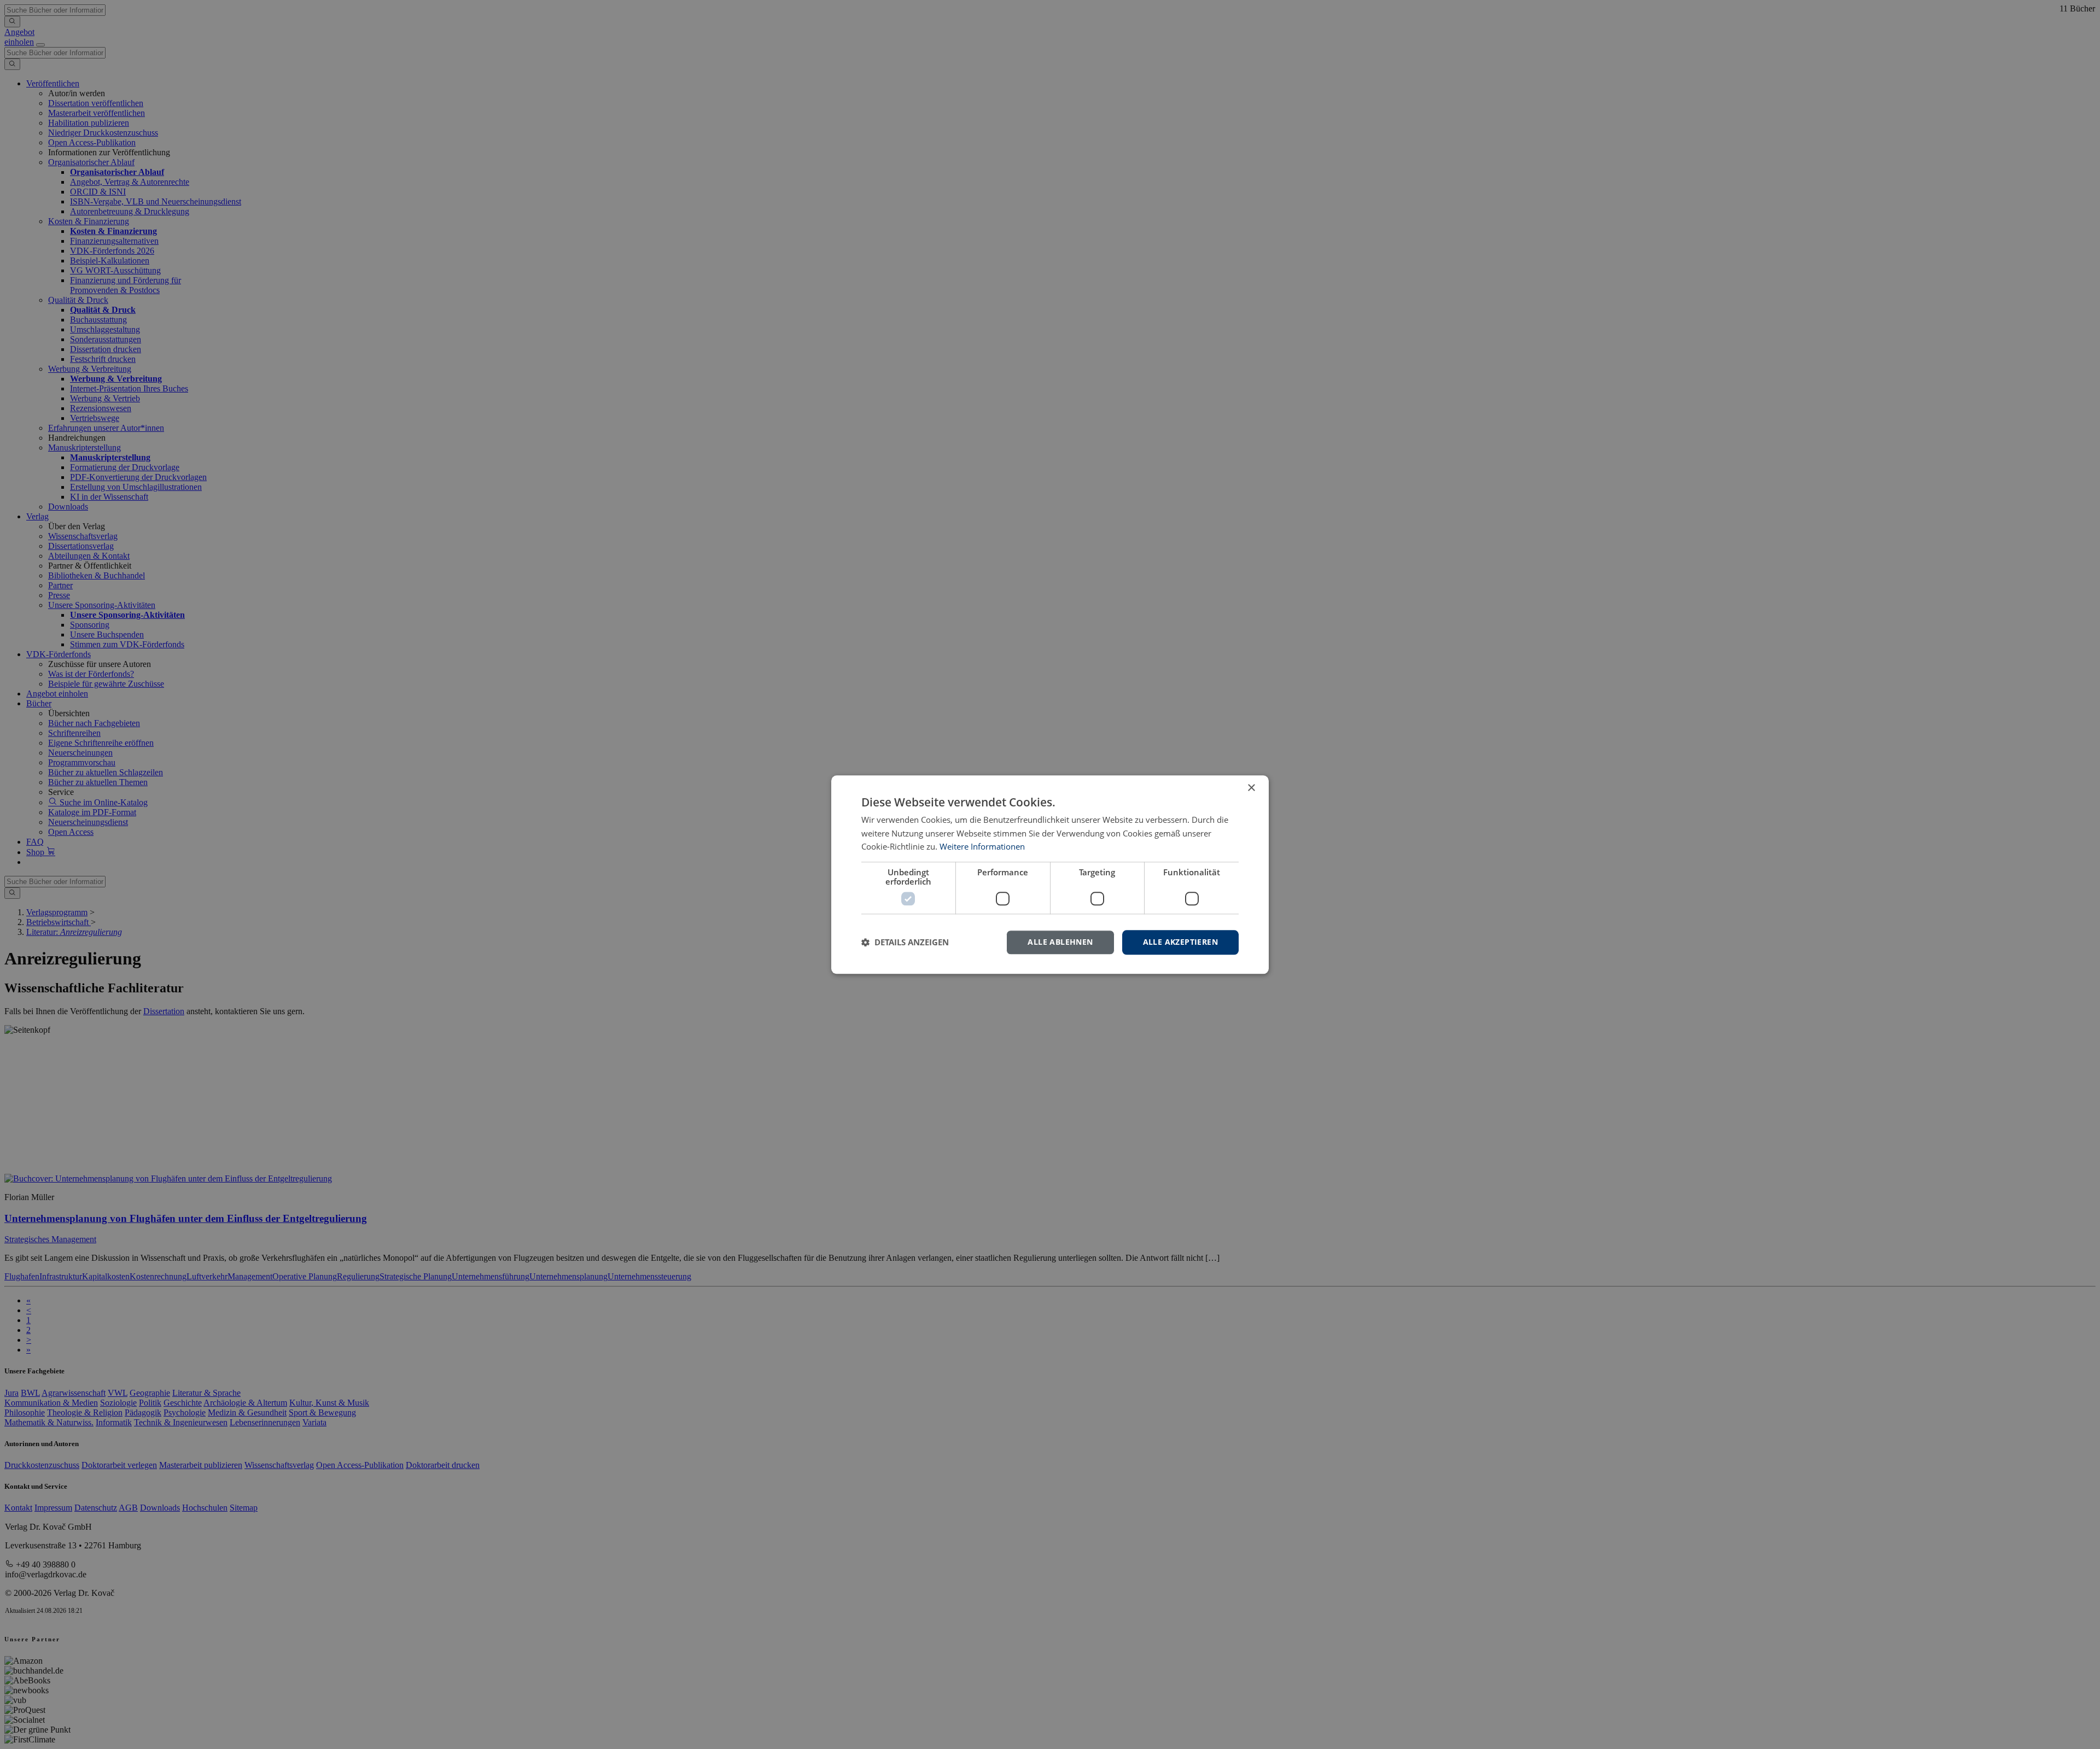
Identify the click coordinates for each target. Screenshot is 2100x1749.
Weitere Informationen (982, 847)
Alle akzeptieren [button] (1180, 942)
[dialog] (1050, 874)
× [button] (1251, 788)
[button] (905, 943)
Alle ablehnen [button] (1060, 942)
